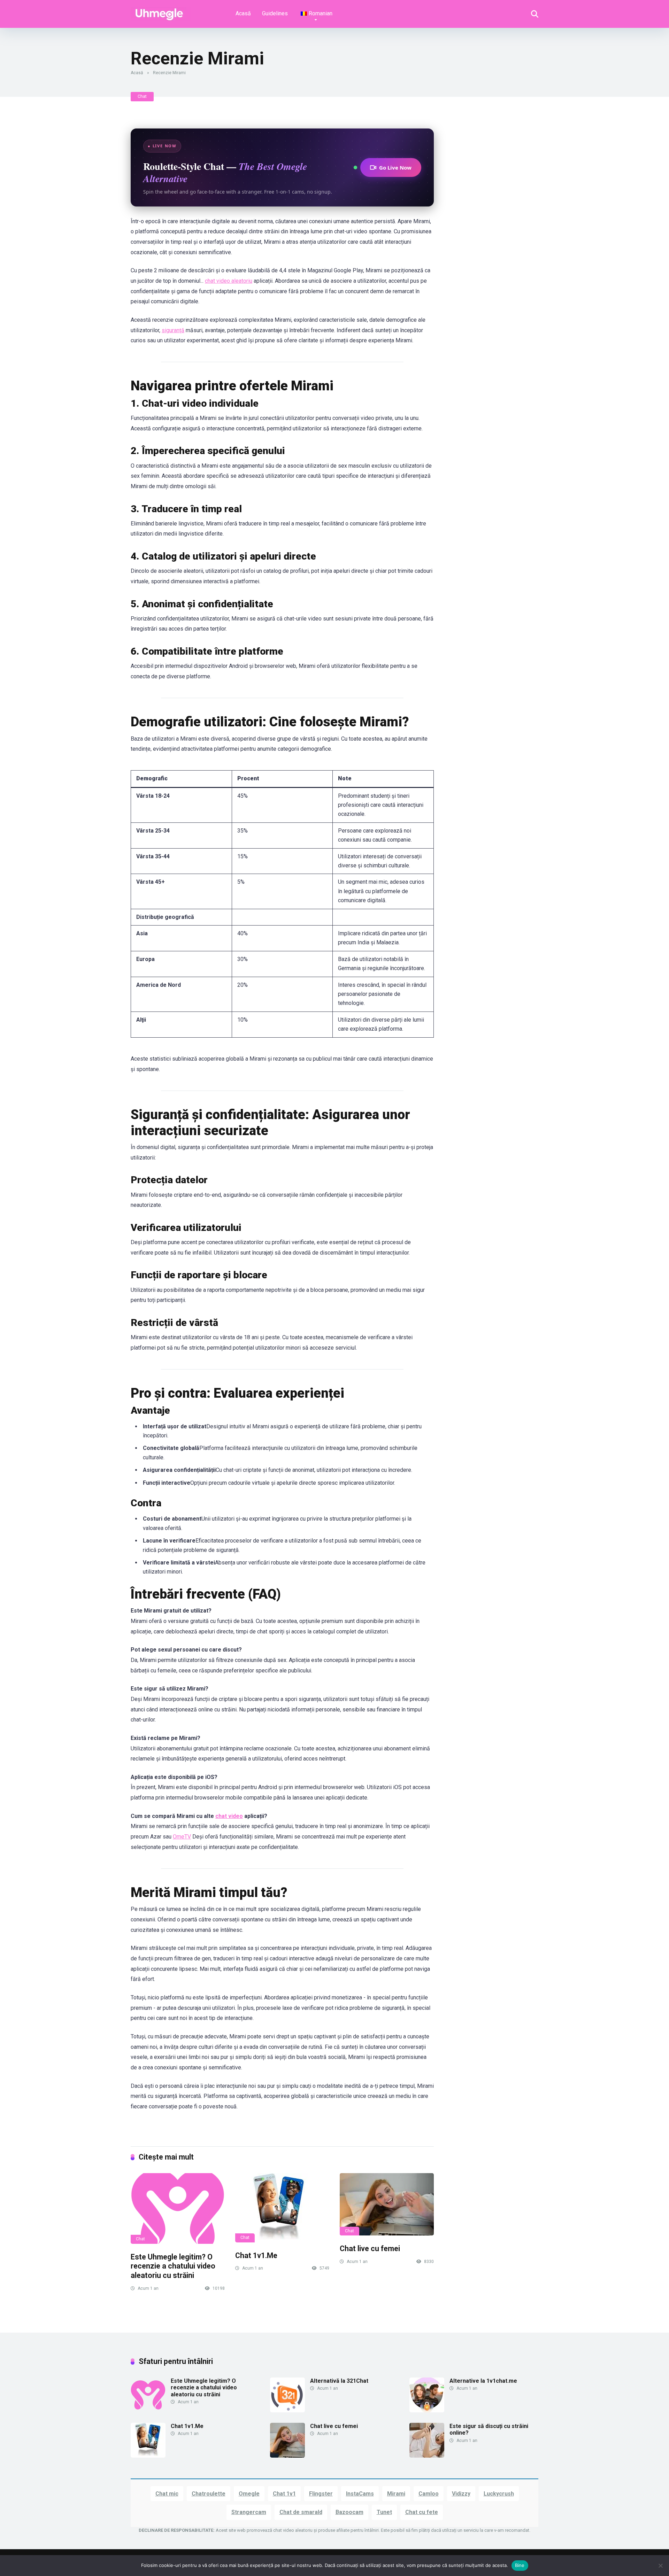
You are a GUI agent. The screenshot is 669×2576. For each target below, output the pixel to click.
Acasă (243, 13)
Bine (520, 2565)
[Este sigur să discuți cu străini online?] (427, 2456)
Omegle (249, 2494)
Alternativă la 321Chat (339, 2381)
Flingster (321, 2494)
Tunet (384, 2512)
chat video (229, 1816)
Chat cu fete (422, 2512)
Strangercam (249, 2512)
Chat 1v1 (284, 2494)
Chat (142, 96)
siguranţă (173, 330)
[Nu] (660, 2566)
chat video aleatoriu (229, 281)
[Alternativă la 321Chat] (287, 2410)
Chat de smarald (301, 2512)
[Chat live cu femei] (387, 2204)
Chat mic (167, 2494)
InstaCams (360, 2494)
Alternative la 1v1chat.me (483, 2381)
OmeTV (182, 1837)
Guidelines (275, 13)
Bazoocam (349, 2512)
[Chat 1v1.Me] (282, 2208)
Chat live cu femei (370, 2249)
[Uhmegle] (161, 11)
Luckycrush (499, 2494)
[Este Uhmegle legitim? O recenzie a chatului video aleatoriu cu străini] (178, 2208)
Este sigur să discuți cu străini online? (489, 2429)
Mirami (396, 2494)
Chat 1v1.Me (256, 2255)
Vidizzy (461, 2494)
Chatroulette (209, 2494)
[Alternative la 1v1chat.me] (427, 2410)
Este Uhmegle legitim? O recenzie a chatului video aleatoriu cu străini (173, 2266)
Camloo (429, 2494)
